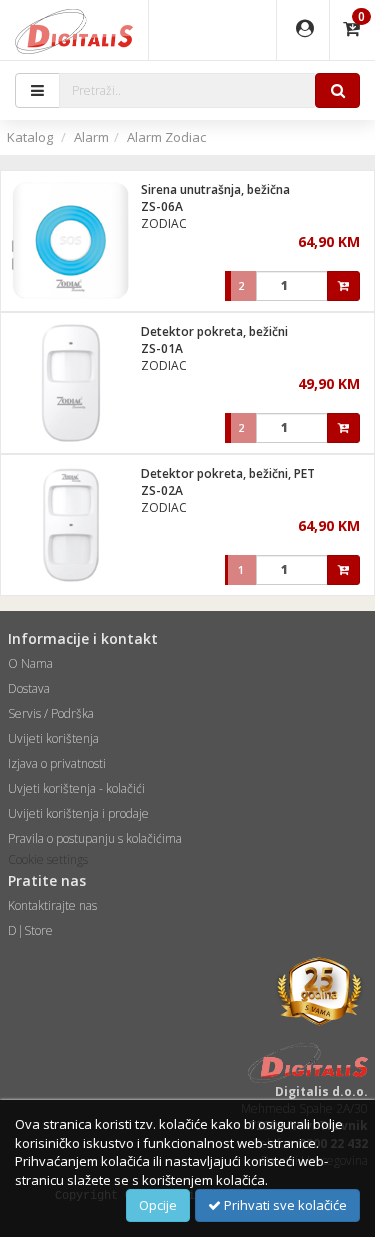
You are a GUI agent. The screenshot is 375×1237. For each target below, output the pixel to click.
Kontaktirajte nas (52, 905)
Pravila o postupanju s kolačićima (95, 838)
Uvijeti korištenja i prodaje (78, 813)
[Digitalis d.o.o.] (74, 30)
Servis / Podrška (51, 713)
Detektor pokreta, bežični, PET (228, 473)
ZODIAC (164, 223)
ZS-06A (162, 206)
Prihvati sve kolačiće (284, 1205)
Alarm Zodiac (166, 137)
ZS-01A (162, 348)
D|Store (30, 930)
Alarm (91, 137)
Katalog (30, 137)
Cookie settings (48, 859)
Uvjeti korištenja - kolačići (76, 788)
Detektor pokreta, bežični (214, 331)
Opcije (158, 1205)
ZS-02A (162, 490)
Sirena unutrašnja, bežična (215, 189)
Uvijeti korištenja (53, 738)
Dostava (29, 688)
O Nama (30, 663)
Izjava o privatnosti (57, 763)
